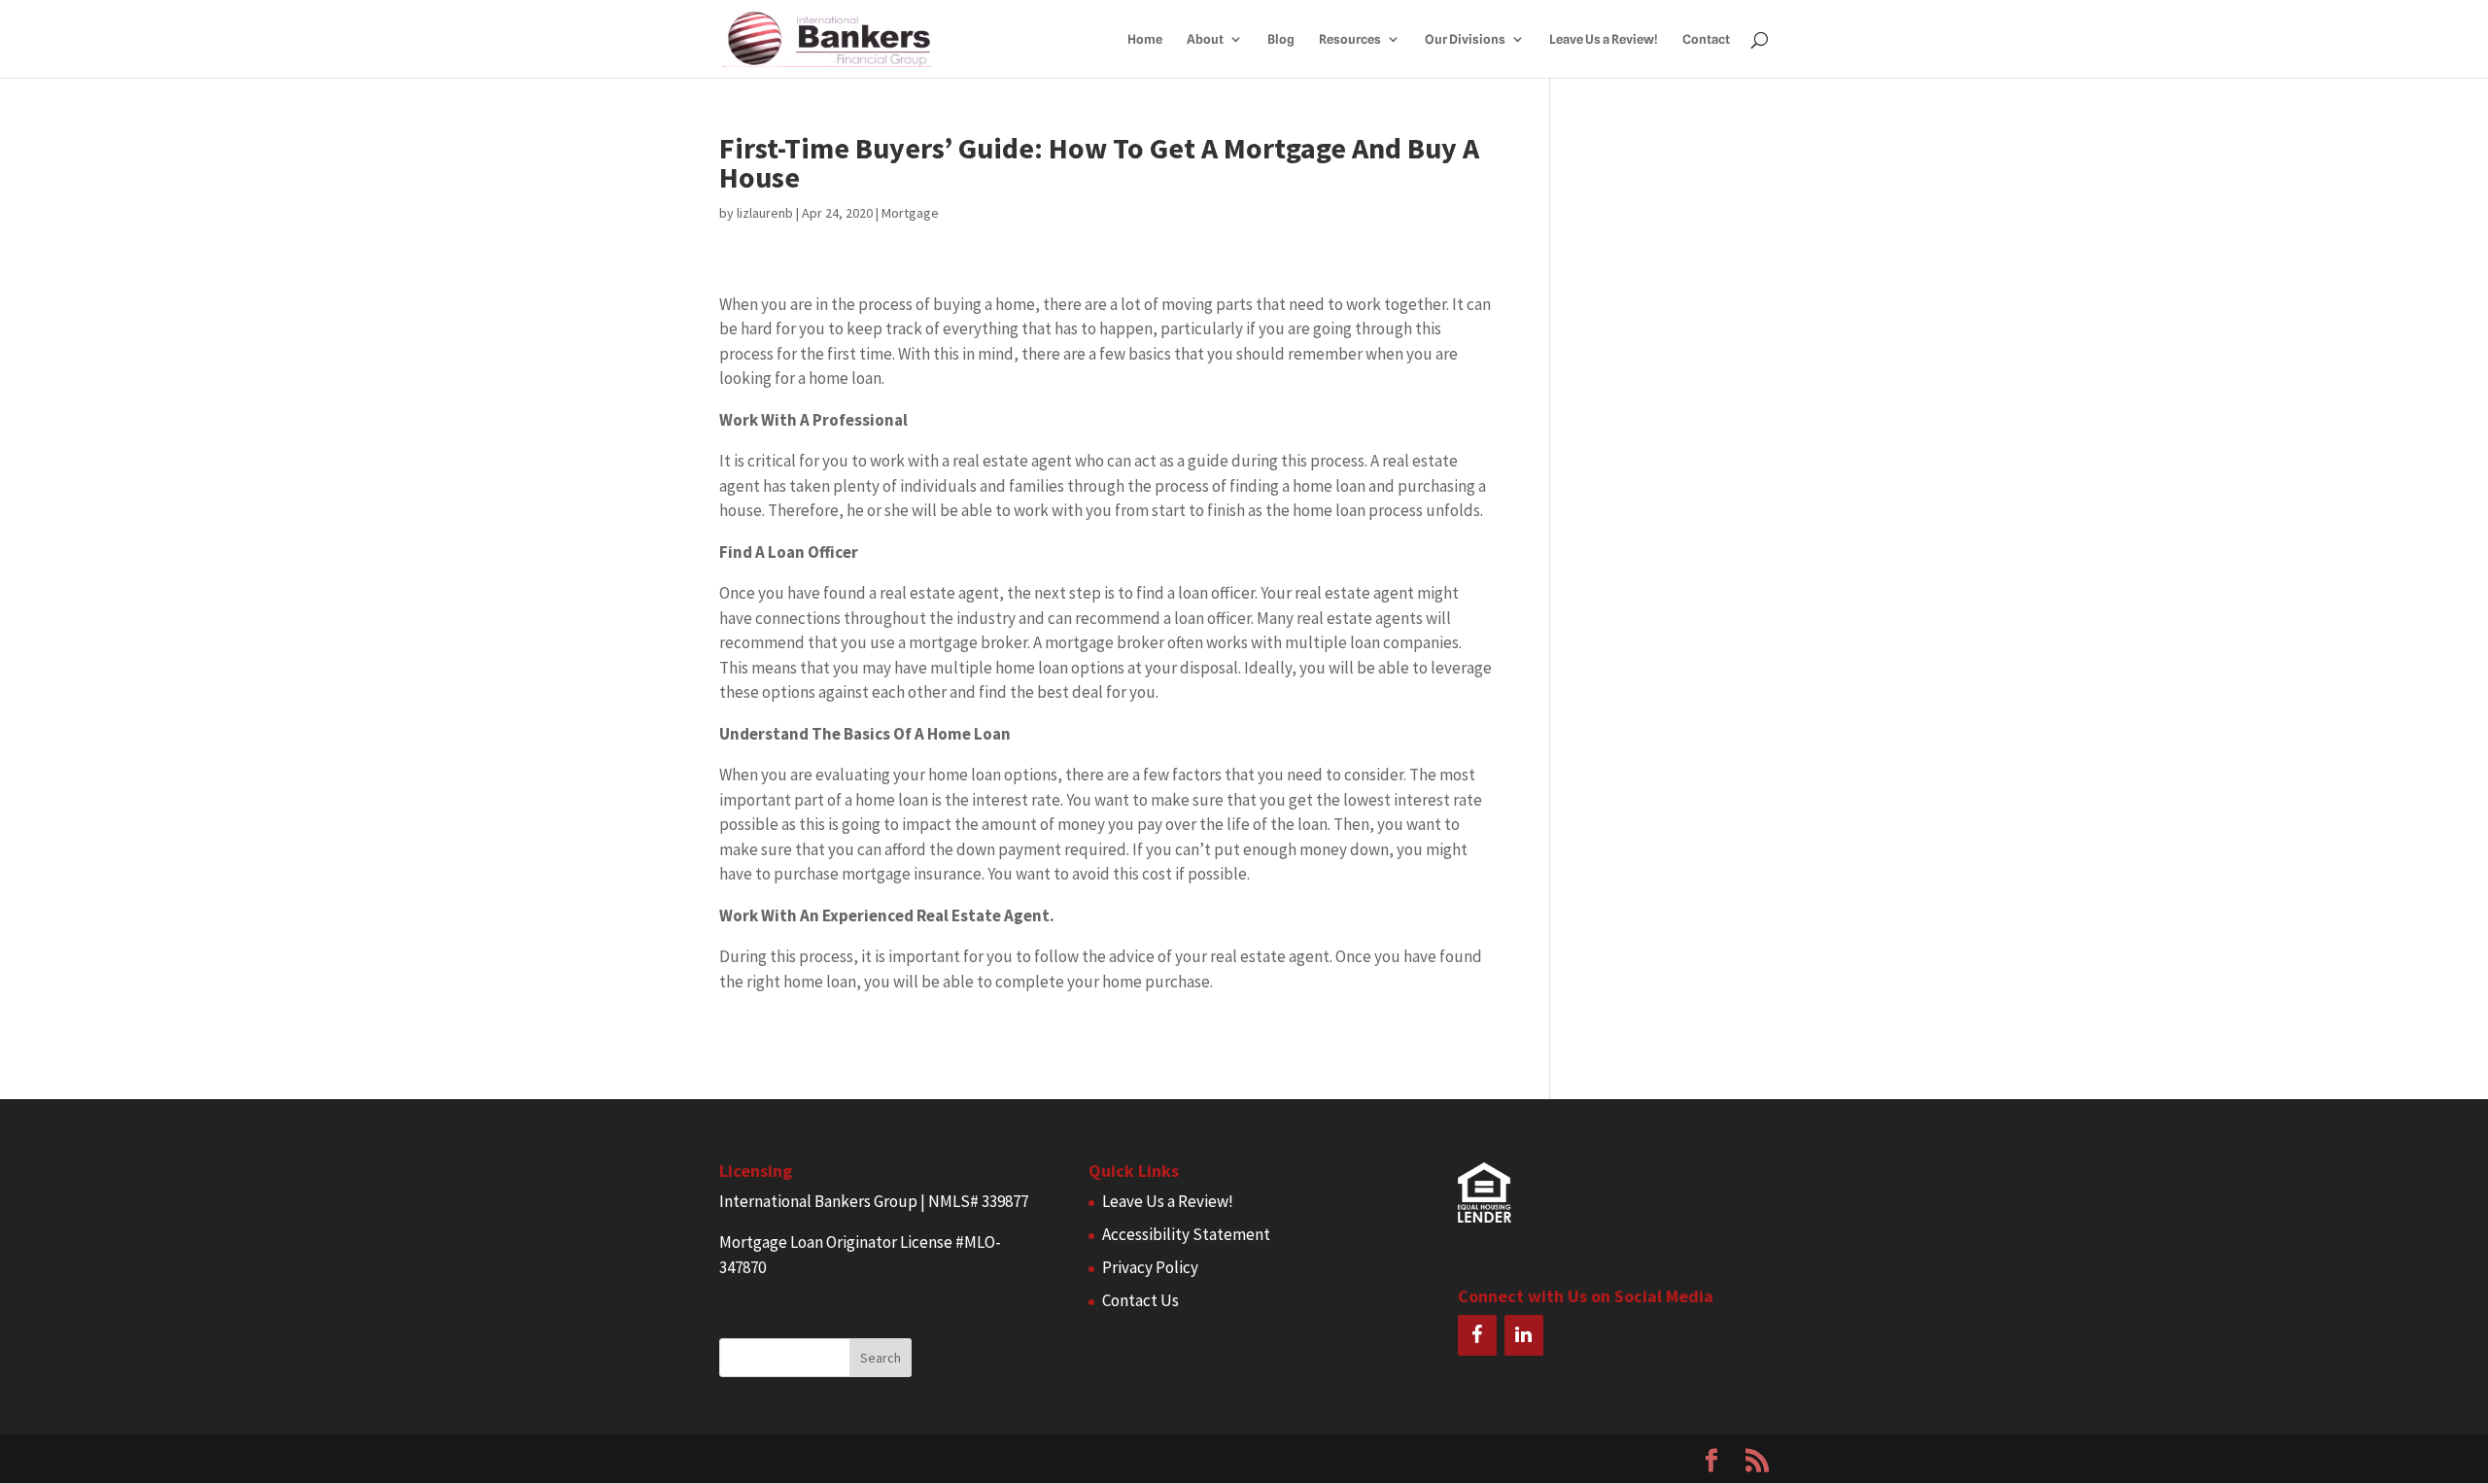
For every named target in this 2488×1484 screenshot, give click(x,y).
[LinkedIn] (1524, 1335)
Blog (1281, 39)
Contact (1706, 39)
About (1205, 39)
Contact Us (1140, 1300)
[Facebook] (1477, 1335)
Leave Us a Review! (1604, 39)
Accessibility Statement (1186, 1234)
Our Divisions (1465, 39)
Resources (1350, 39)
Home (1145, 39)
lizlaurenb (765, 213)
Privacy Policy (1150, 1267)
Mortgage (910, 213)
